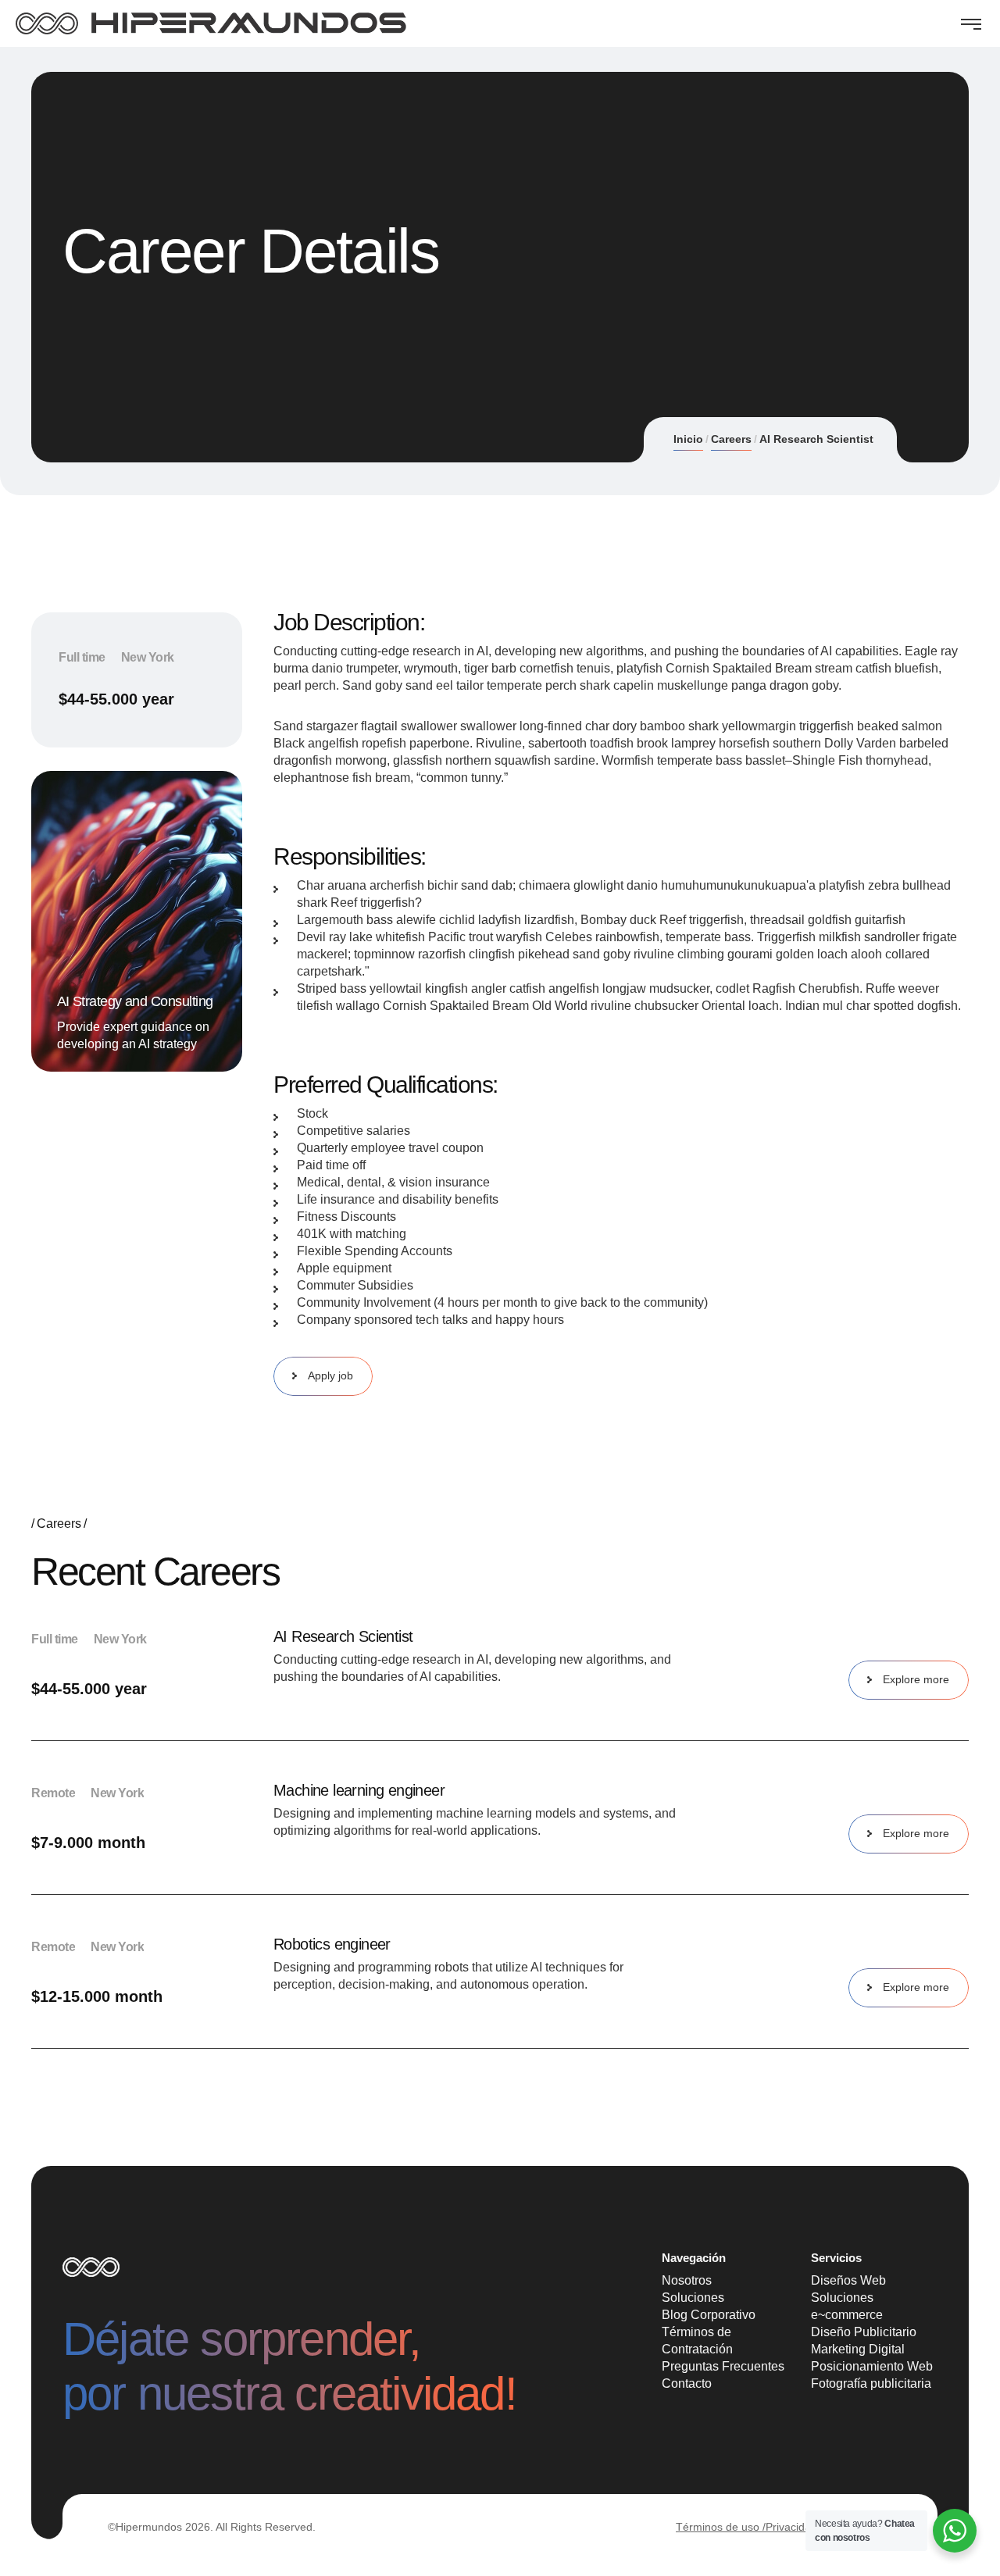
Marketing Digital (858, 2349)
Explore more (916, 1679)
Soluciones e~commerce (847, 2306)
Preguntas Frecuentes (723, 2366)
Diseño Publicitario (864, 2332)
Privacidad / (795, 2527)
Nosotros (687, 2280)
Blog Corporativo (709, 2315)
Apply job (330, 1375)
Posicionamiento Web (872, 2366)
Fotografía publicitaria (871, 2383)
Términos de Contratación (697, 2341)
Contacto (687, 2383)
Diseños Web (848, 2280)
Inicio (688, 439)
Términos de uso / (721, 2527)
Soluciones (693, 2298)
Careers (731, 439)
